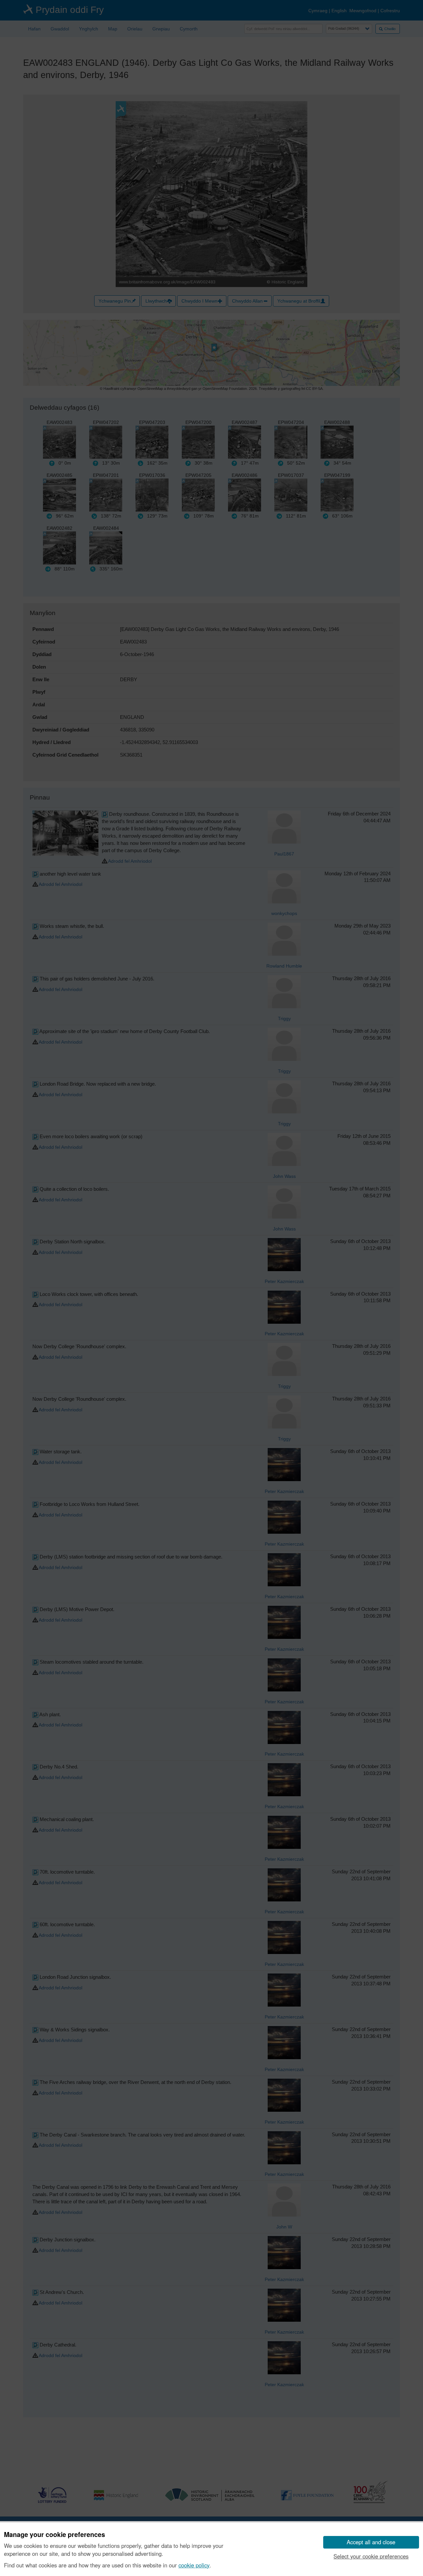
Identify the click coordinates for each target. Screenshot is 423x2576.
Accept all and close (371, 2542)
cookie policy (194, 2565)
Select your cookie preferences (371, 2556)
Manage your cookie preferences (55, 2535)
